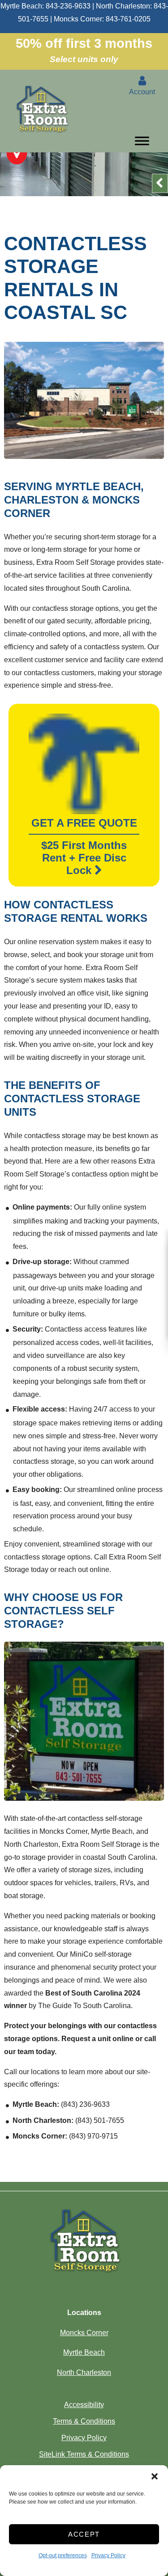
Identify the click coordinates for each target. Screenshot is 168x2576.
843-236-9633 (68, 6)
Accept (84, 2534)
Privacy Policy (108, 2555)
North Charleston (84, 2372)
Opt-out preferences (63, 2555)
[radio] (17, 153)
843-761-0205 (128, 19)
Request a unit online (97, 2039)
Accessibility (84, 2405)
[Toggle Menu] (142, 143)
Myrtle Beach (84, 2352)
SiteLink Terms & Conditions (84, 2454)
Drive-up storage (41, 1262)
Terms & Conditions (84, 2421)
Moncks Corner (84, 2333)
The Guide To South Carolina (84, 2006)
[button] (155, 2476)
